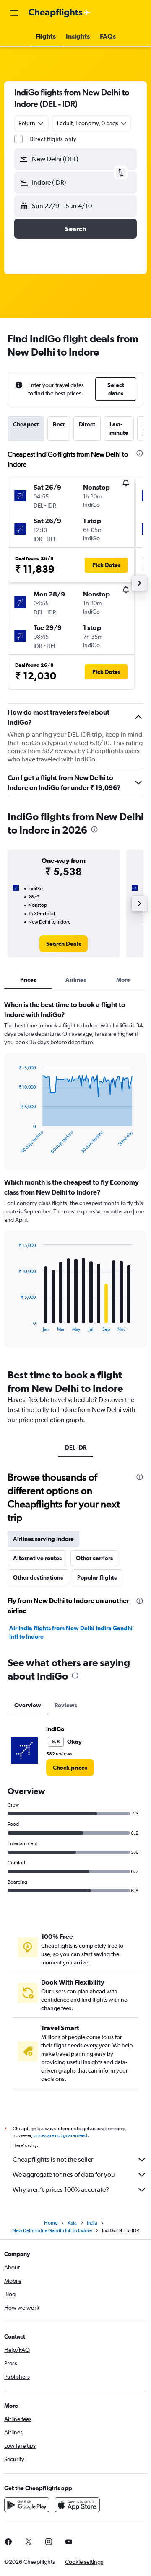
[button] (14, 13)
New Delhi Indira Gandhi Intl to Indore (52, 2230)
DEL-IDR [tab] (76, 1448)
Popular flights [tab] (97, 1577)
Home (51, 2223)
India (92, 2223)
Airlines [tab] (76, 980)
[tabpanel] (75, 1177)
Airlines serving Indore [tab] (43, 1539)
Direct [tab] (87, 424)
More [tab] (123, 980)
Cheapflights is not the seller (53, 2159)
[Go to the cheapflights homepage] (60, 13)
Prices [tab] (28, 980)
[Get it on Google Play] (27, 2505)
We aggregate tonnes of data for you (64, 2175)
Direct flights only (53, 139)
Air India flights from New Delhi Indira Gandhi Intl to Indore (71, 1632)
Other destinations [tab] (38, 1577)
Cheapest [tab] (26, 424)
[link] (64, 944)
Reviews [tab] (66, 1705)
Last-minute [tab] (119, 428)
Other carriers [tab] (94, 1558)
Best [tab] (59, 424)
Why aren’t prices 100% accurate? (61, 2190)
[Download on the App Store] (77, 2505)
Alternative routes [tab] (37, 1558)
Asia (72, 2223)
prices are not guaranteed (60, 2135)
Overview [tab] (28, 1705)
